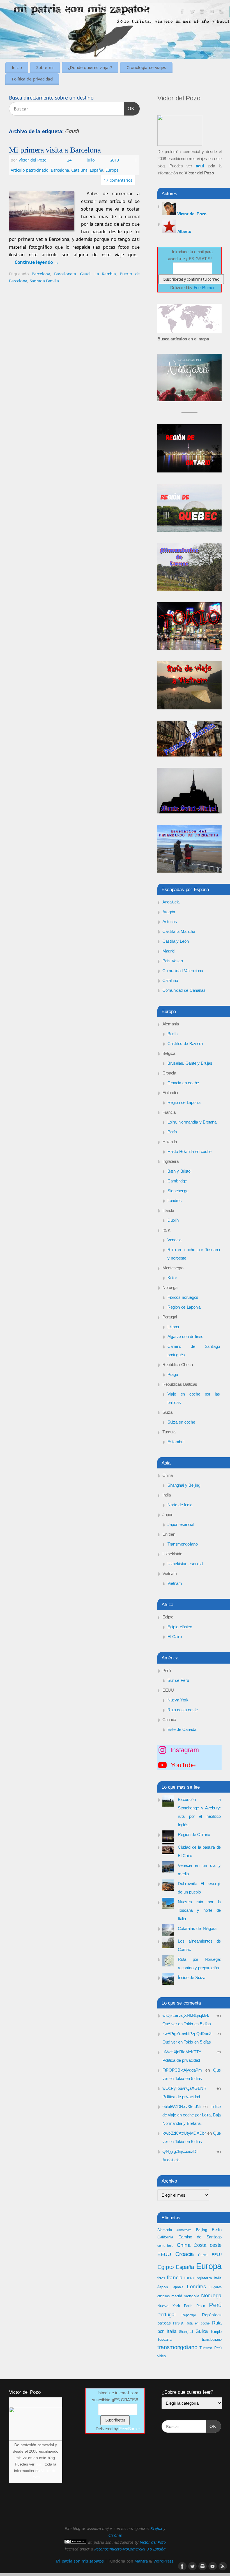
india (189, 2278)
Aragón (169, 912)
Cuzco (203, 2255)
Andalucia (171, 902)
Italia (218, 2278)
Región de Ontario (194, 1834)
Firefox (156, 2528)
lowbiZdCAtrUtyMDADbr (184, 2133)
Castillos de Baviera (185, 1043)
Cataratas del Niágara (197, 1928)
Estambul (176, 1442)
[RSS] (222, 12)
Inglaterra (204, 2278)
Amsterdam (184, 2230)
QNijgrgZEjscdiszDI (180, 2151)
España (96, 170)
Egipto (166, 2267)
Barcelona (60, 170)
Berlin (217, 2230)
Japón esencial (181, 1524)
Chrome (115, 2535)
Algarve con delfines (185, 1337)
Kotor (172, 1278)
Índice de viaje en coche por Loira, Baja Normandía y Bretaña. (192, 2115)
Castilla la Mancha (179, 931)
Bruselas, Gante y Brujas (190, 1063)
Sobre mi (45, 67)
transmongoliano (177, 2347)
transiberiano (212, 2339)
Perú (215, 2305)
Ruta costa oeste (183, 1710)
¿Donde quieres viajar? (90, 67)
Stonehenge (178, 1191)
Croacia (185, 2254)
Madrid (168, 951)
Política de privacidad (32, 79)
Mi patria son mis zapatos (80, 2561)
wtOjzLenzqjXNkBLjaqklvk (186, 2015)
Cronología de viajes (146, 67)
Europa (112, 170)
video (161, 2356)
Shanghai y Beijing (184, 1485)
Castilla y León (175, 941)
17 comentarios (118, 180)
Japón (163, 2287)
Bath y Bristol (179, 1171)
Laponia (177, 2287)
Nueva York (178, 1700)
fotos (161, 2278)
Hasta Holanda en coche (189, 1151)
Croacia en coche (183, 1083)
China (184, 2245)
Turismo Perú (211, 2348)
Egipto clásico (180, 1627)
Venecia (174, 1240)
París (172, 1132)
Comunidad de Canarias (184, 990)
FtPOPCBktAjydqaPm (182, 2070)
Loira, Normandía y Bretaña (192, 1122)
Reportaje (189, 2315)
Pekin (201, 2306)
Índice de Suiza (191, 1977)
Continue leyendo (37, 262)
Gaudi (85, 274)
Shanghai (186, 2332)
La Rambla (105, 274)
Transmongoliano (182, 1544)
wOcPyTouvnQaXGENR (184, 2088)
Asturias (170, 922)
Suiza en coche (181, 1422)
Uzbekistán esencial (185, 1564)
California (165, 2237)
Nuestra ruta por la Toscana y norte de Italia (199, 1910)
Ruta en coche (198, 2323)
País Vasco (173, 961)
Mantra (141, 2561)
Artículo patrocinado (30, 170)
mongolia (191, 2296)
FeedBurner (204, 288)
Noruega (211, 2295)
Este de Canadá (182, 1729)
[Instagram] (202, 12)
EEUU (217, 2255)
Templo (216, 2332)
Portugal (166, 2315)
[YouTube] (212, 12)
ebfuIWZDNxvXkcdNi (181, 2106)
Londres (175, 1201)
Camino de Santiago (200, 2237)
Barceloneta (65, 274)
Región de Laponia (184, 1102)
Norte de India (180, 1505)
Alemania (165, 2230)
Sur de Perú (178, 1680)
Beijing (202, 2230)
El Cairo (174, 1637)
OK (129, 109)
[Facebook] (182, 12)
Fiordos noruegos (183, 1297)
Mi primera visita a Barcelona (55, 150)
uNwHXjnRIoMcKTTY (182, 2052)
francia (175, 2278)
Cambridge (177, 1181)
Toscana (165, 2339)
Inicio (17, 67)
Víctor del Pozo (33, 160)
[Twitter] (192, 12)
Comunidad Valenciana (183, 971)
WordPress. (164, 2561)
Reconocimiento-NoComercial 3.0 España (130, 2549)
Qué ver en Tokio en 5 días (187, 2024)
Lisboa (173, 1327)
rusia (178, 2323)
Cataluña (79, 170)
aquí (40, 2464)
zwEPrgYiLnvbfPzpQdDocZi (187, 2034)
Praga (173, 1374)
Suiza (202, 2331)
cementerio (165, 2246)
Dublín (173, 1220)
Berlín (173, 1034)
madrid (177, 2296)
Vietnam (175, 1583)
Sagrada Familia (44, 281)
